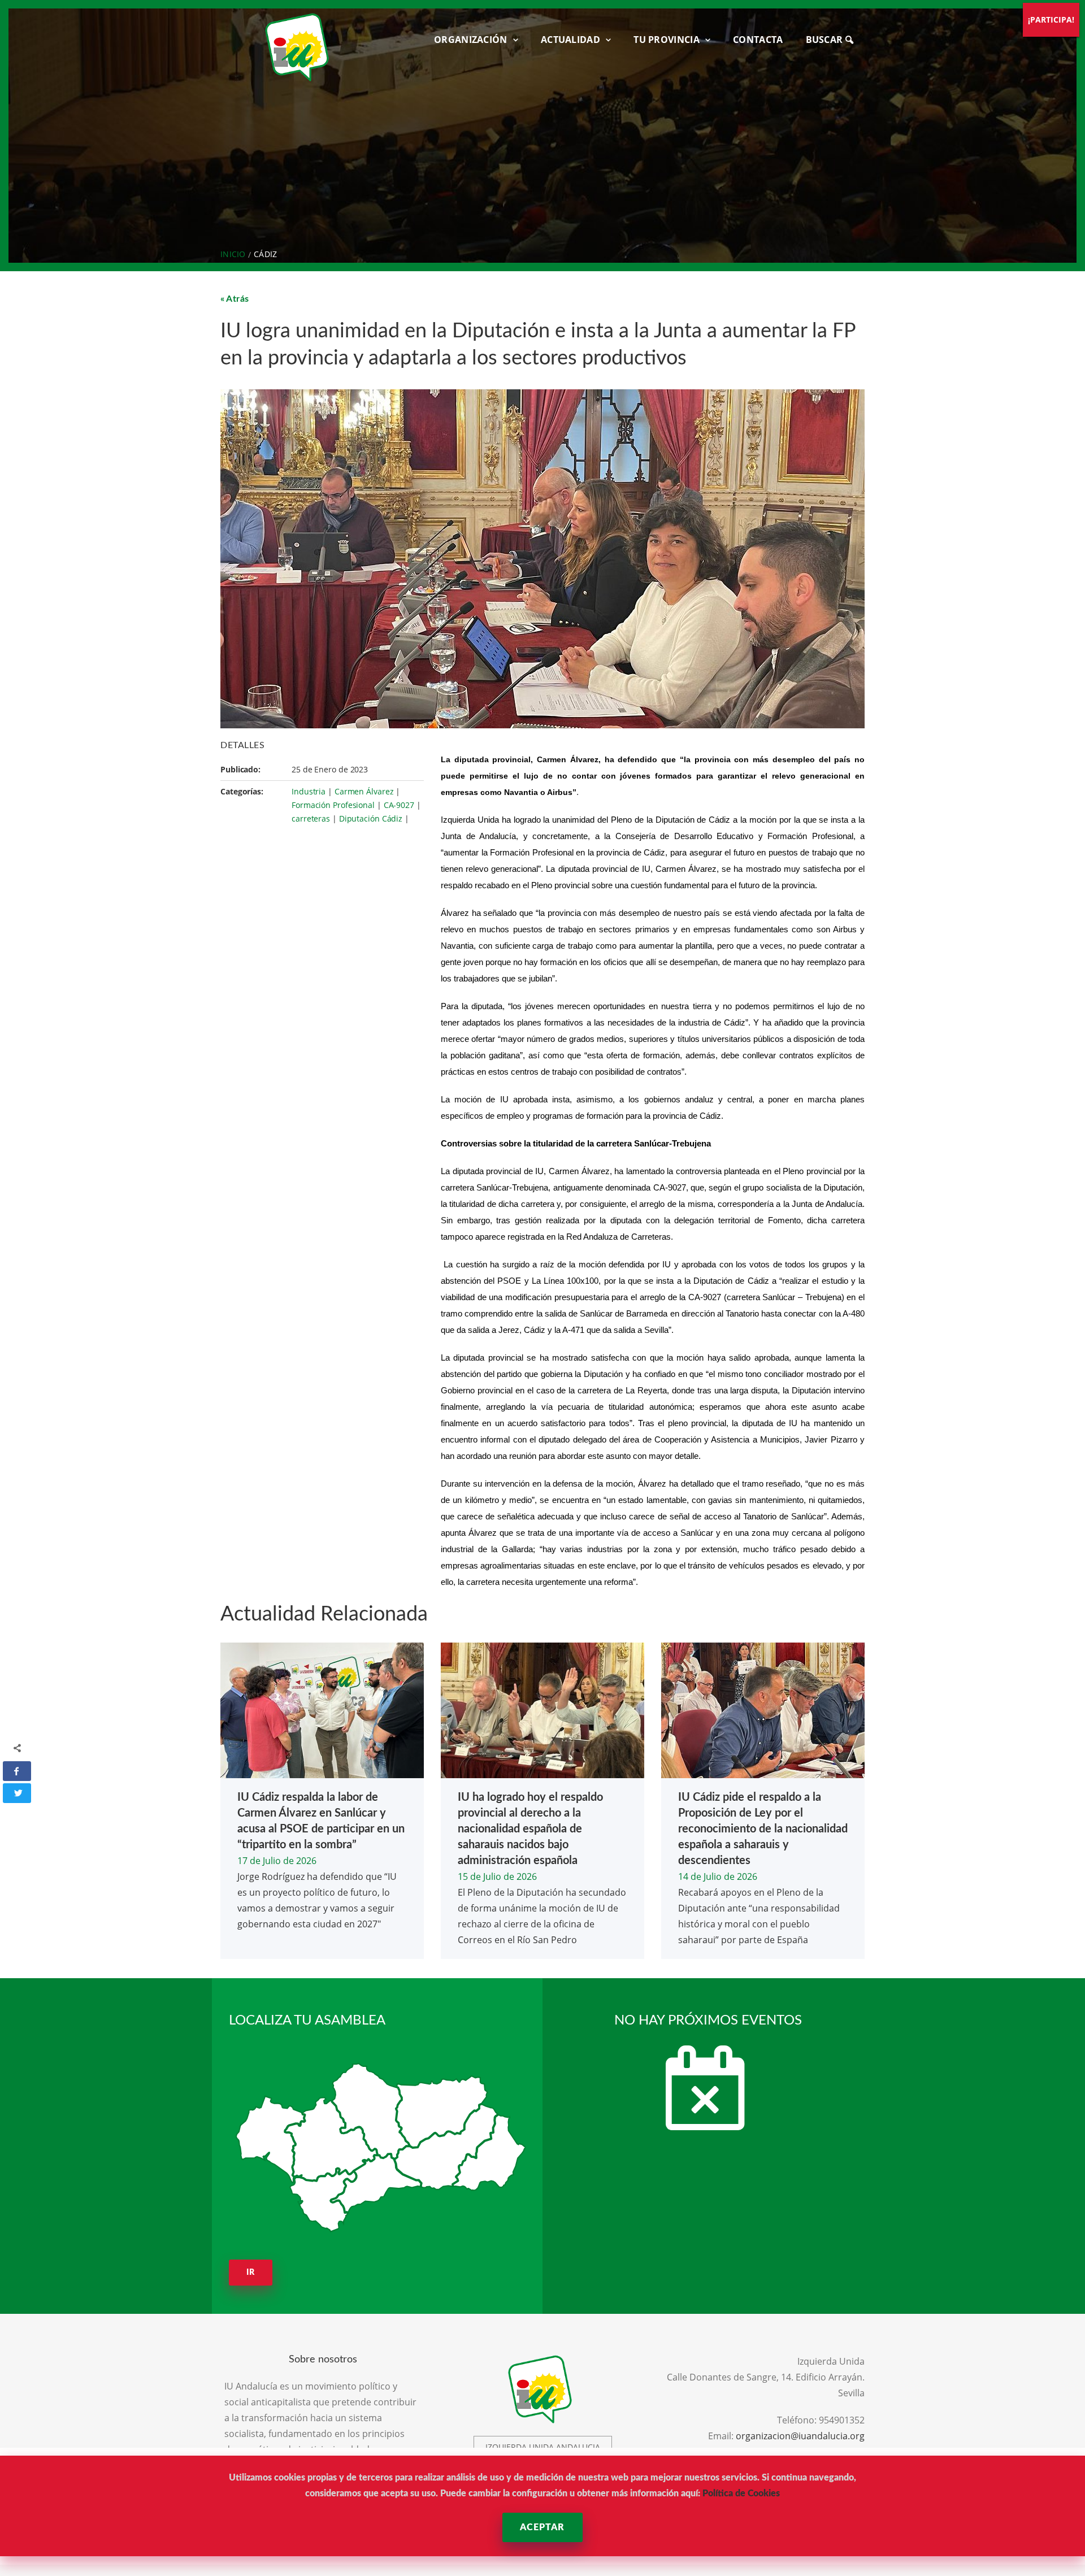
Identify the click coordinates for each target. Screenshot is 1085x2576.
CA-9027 (399, 805)
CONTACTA (758, 40)
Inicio (233, 254)
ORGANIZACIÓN (471, 40)
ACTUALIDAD (570, 40)
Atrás (238, 299)
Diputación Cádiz (371, 818)
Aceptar (542, 2527)
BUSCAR (826, 40)
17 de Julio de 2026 (277, 1861)
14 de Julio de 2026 (718, 1876)
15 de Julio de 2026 (497, 1876)
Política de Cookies (741, 2494)
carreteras (311, 818)
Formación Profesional (333, 805)
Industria (309, 791)
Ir (251, 2273)
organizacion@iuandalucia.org (800, 2436)
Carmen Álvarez (364, 791)
